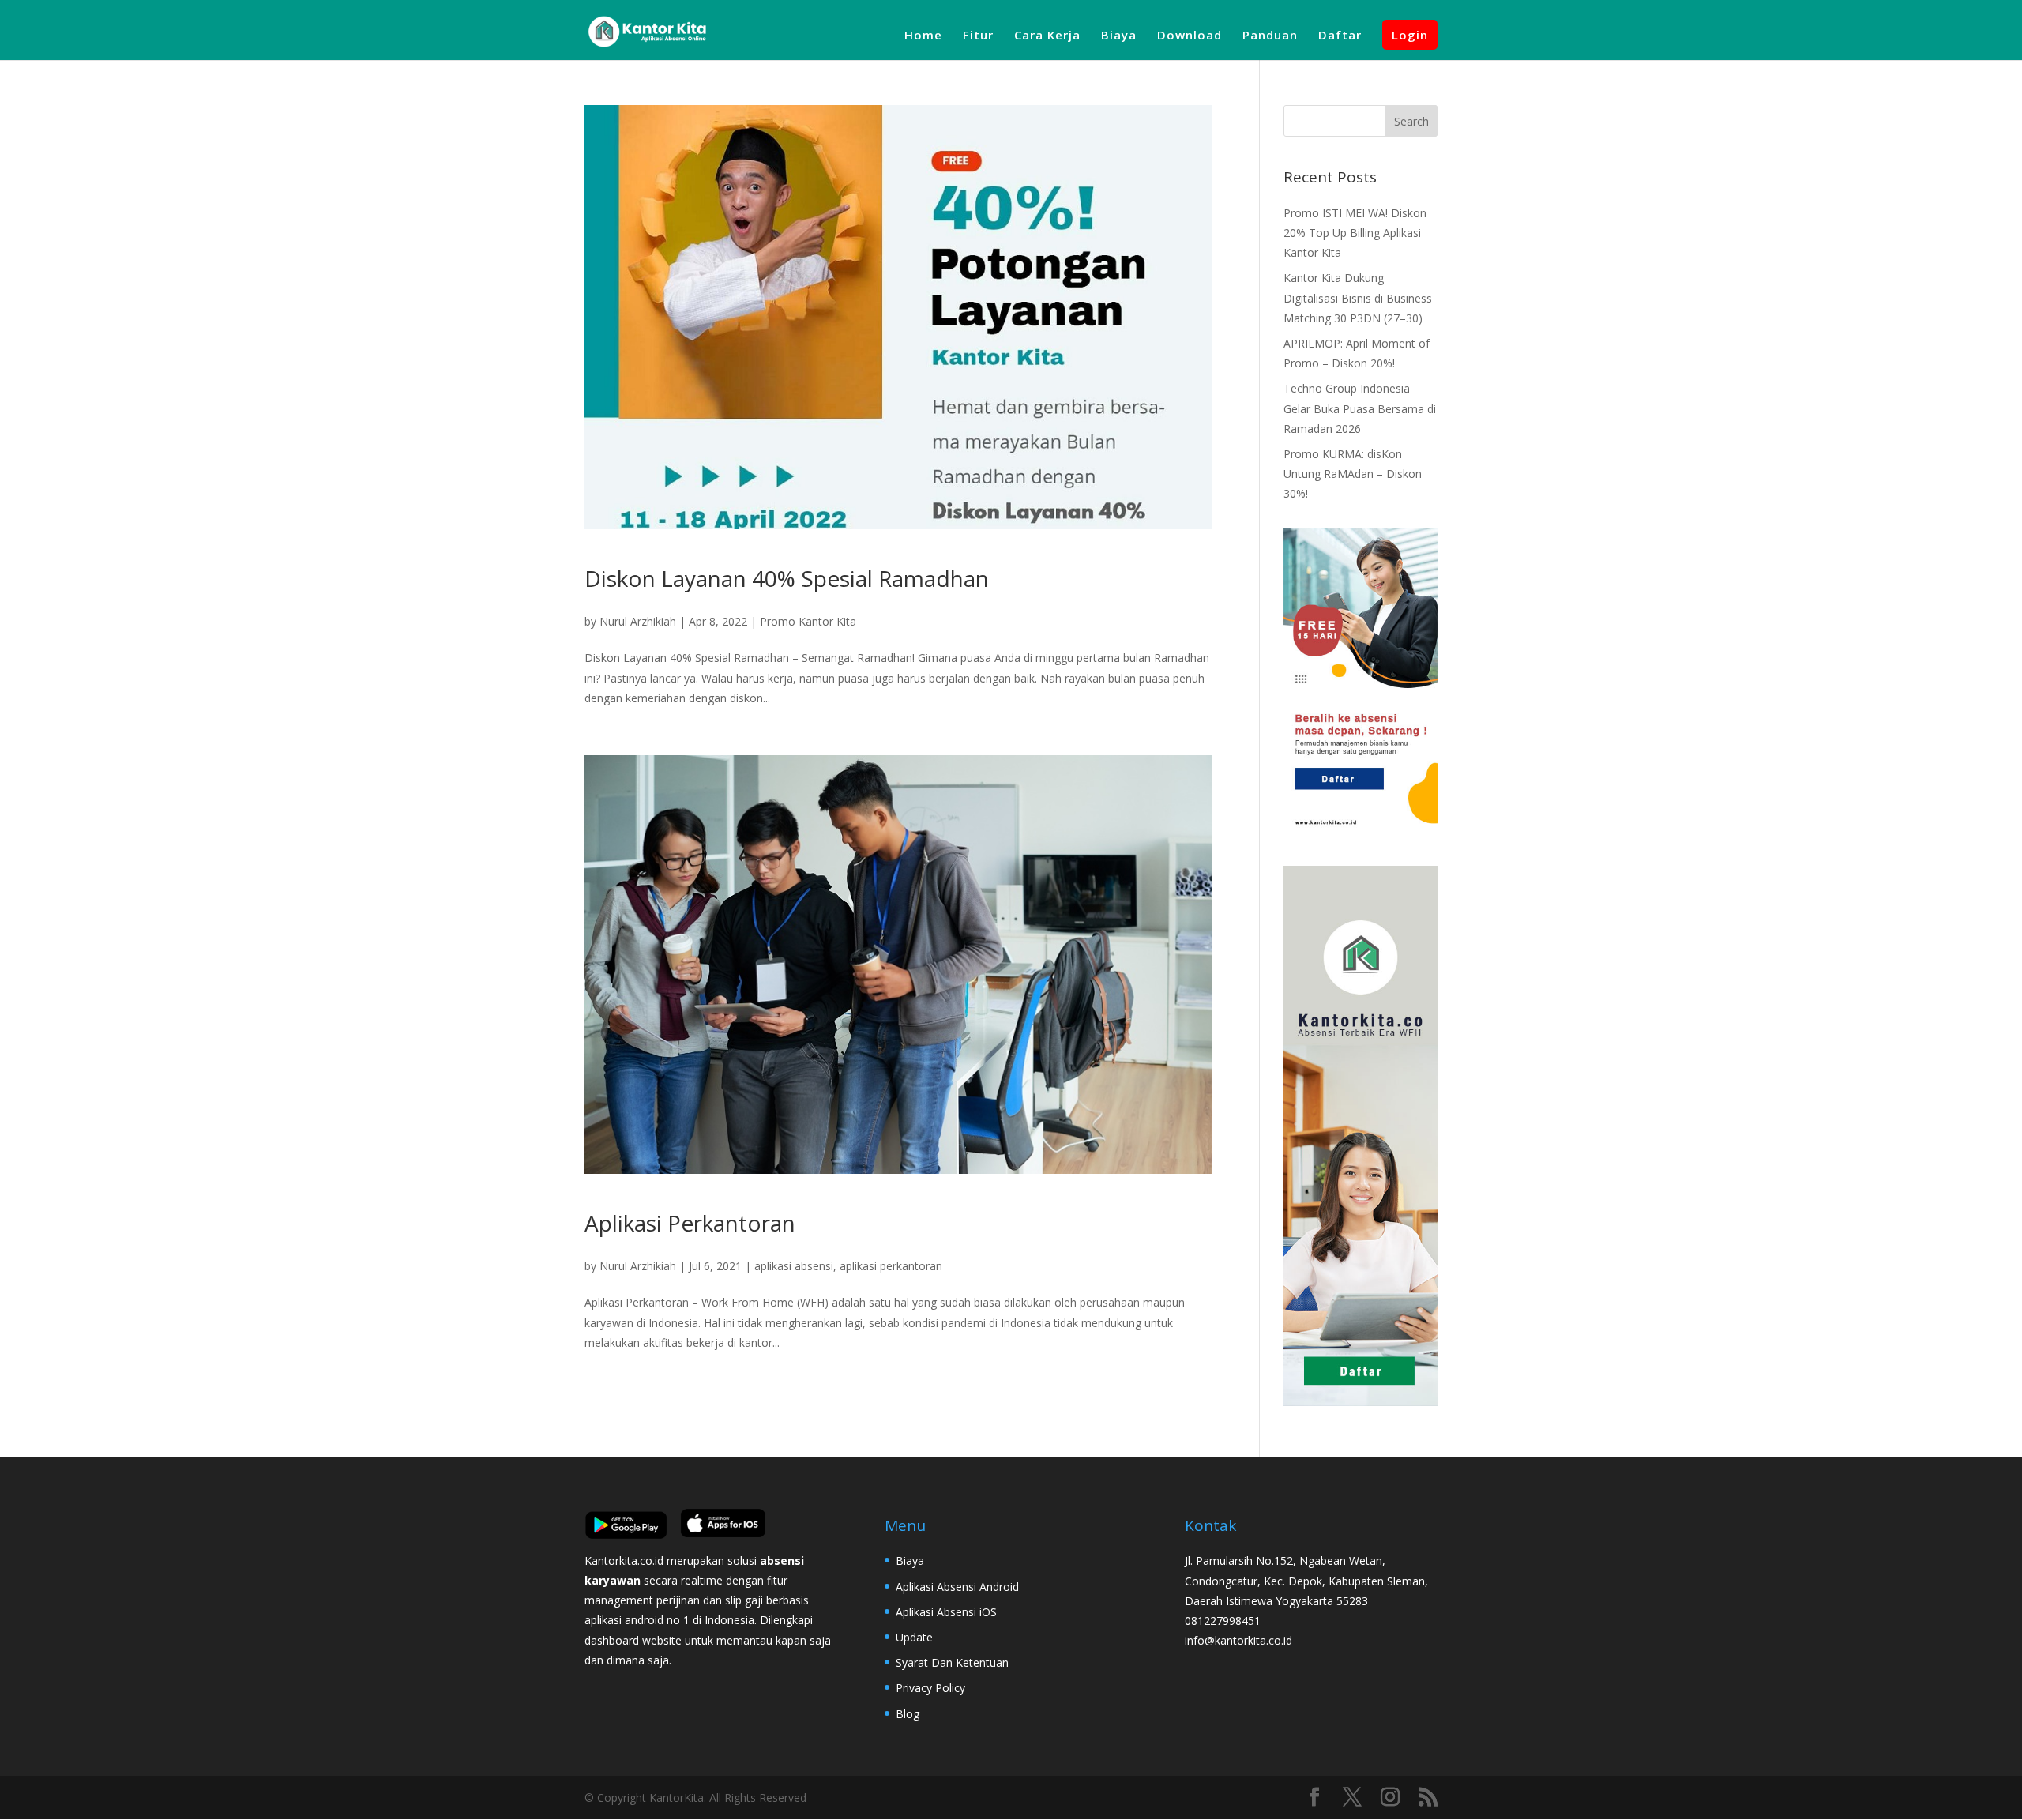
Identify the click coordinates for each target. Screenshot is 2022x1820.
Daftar (1340, 36)
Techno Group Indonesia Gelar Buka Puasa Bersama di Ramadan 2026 (1360, 408)
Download (1190, 36)
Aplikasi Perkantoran (690, 1223)
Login (1410, 35)
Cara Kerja (1047, 36)
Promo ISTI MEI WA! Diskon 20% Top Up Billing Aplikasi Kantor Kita (1355, 233)
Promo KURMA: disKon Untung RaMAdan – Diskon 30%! (1353, 474)
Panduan (1270, 36)
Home (923, 36)
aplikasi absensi (794, 1266)
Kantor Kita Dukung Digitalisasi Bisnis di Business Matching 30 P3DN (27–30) (1358, 297)
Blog (908, 1714)
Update (914, 1637)
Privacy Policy (930, 1688)
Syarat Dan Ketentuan (952, 1662)
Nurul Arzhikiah (638, 621)
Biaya (1119, 36)
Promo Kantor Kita (808, 621)
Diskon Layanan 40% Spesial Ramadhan (787, 578)
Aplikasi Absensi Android (957, 1587)
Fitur (978, 36)
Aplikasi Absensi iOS (946, 1612)
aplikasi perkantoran (891, 1266)
